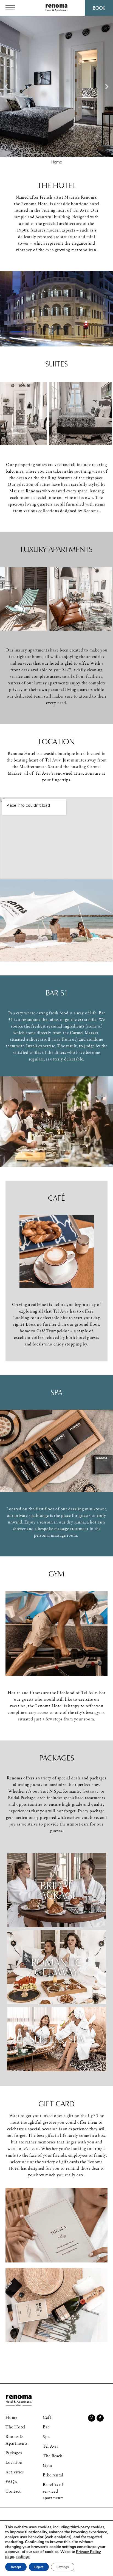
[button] (6, 86)
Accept (16, 2567)
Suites (56, 364)
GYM (56, 1574)
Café (56, 1198)
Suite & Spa (56, 2039)
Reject (39, 2567)
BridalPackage (57, 1890)
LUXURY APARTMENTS (56, 549)
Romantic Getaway (56, 1967)
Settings (63, 2567)
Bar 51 (57, 993)
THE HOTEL (57, 185)
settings (23, 2557)
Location (56, 741)
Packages (57, 1758)
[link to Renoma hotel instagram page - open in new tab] (92, 2418)
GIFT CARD (56, 2104)
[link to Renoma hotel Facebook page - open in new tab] (100, 2418)
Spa (56, 1392)
